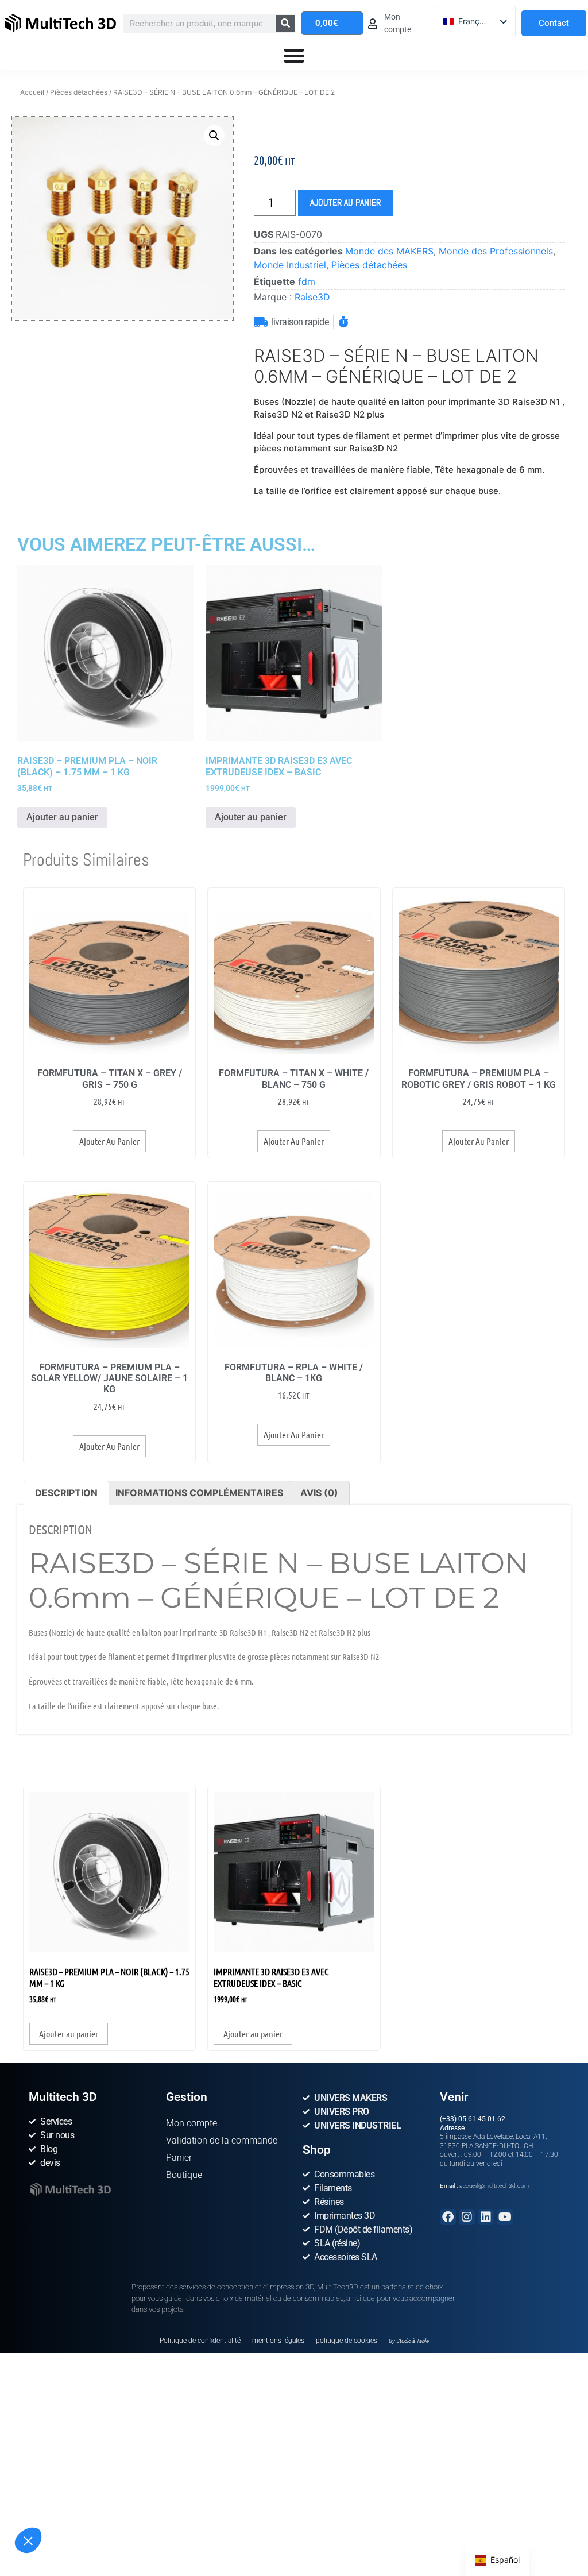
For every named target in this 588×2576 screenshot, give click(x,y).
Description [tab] (66, 1493)
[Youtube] (505, 2217)
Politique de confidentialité (200, 2341)
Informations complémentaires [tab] (199, 1493)
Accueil (32, 92)
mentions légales (278, 2341)
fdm (307, 281)
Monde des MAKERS (389, 251)
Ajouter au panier (345, 202)
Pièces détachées (79, 92)
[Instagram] (467, 2217)
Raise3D (312, 297)
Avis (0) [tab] (319, 1493)
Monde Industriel (290, 265)
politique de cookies (347, 2341)
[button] (28, 2540)
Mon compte (192, 2123)
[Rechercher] (285, 24)
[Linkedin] (486, 2217)
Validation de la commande (222, 2140)
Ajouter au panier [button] (62, 817)
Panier (179, 2158)
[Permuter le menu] (294, 56)
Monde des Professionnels (496, 251)
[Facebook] (448, 2217)
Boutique (184, 2175)
